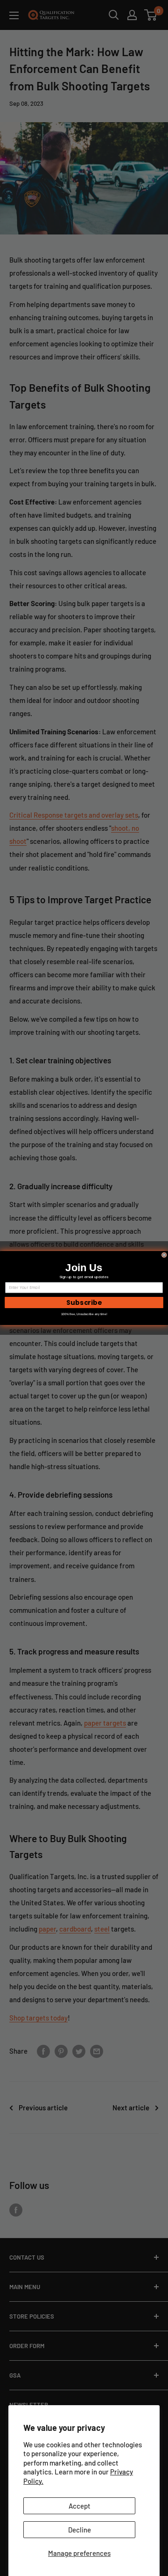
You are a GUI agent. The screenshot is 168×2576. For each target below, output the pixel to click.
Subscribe (84, 1303)
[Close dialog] (164, 1255)
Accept (80, 2506)
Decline (80, 2530)
